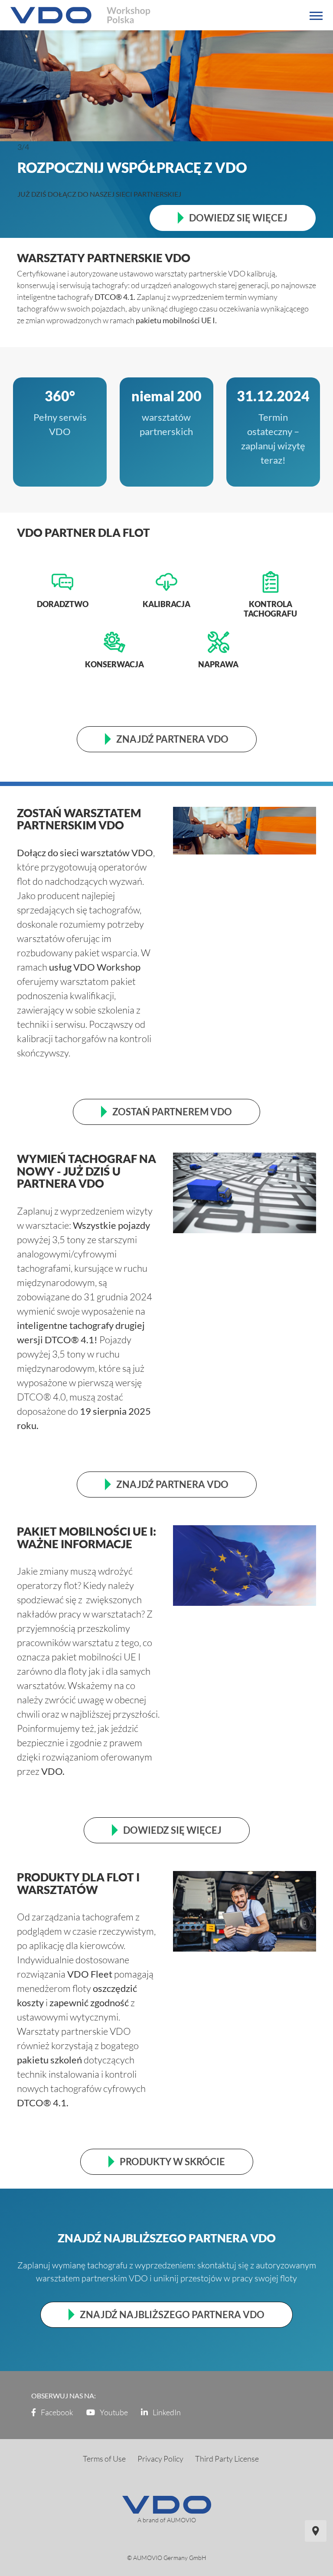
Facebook (56, 2412)
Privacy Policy (160, 2459)
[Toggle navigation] (316, 16)
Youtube (113, 2412)
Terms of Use (104, 2459)
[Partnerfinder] (316, 2531)
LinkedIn (166, 2412)
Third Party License (227, 2459)
